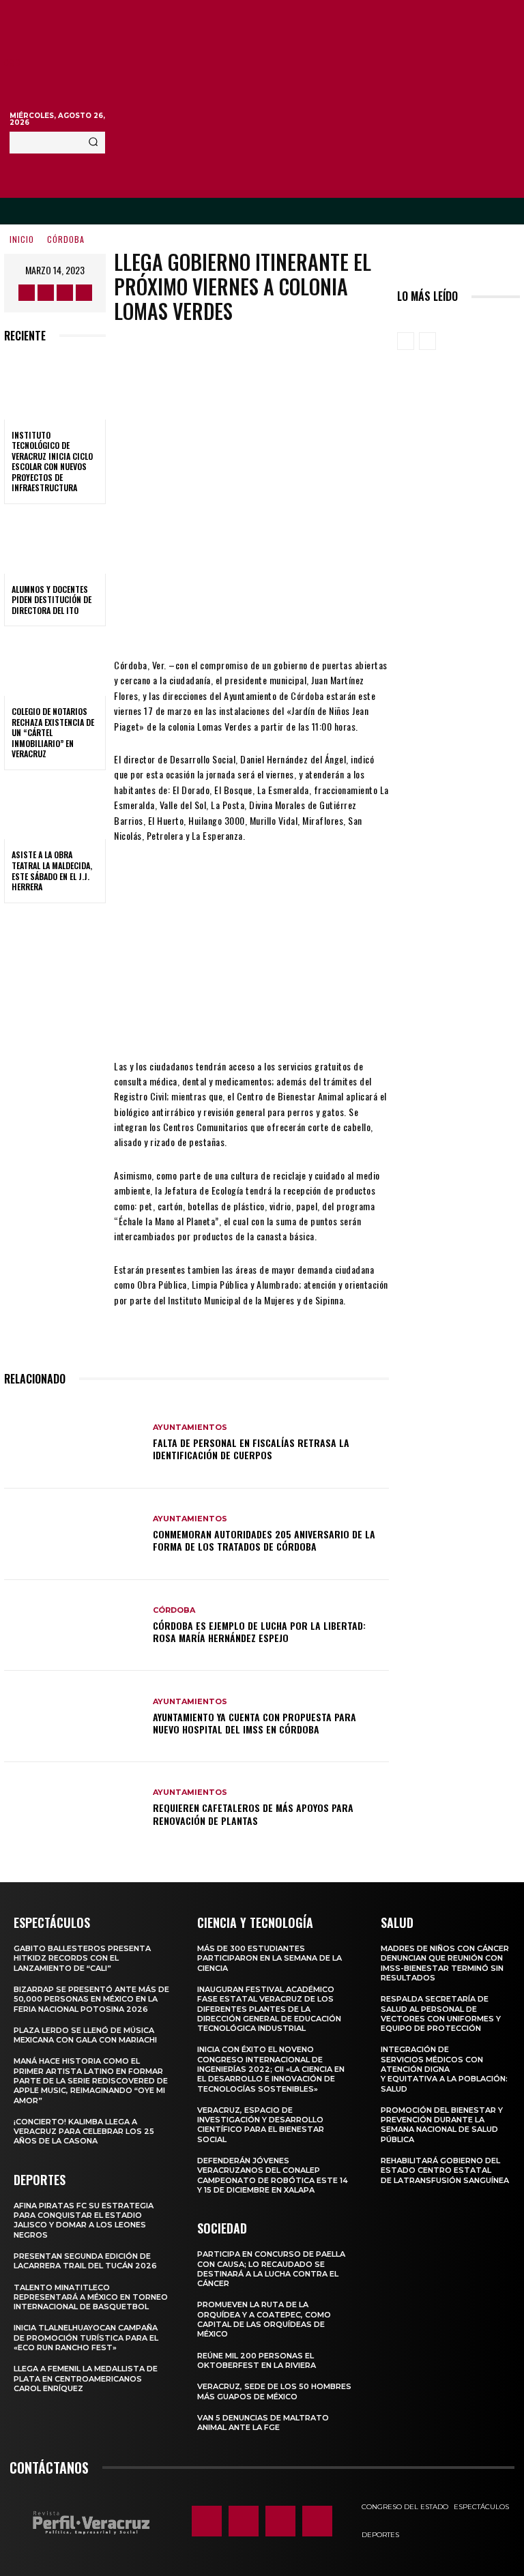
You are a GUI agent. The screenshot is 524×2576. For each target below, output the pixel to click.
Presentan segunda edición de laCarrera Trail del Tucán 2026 (85, 2261)
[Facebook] (27, 293)
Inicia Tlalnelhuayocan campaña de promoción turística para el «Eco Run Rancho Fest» (86, 2338)
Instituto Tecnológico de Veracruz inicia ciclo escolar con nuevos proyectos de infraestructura (52, 462)
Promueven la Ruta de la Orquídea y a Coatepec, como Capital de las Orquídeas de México (264, 2319)
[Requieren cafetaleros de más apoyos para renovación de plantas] (73, 1808)
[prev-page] (406, 341)
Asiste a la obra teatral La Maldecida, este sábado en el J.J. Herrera (52, 870)
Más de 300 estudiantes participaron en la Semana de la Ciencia (270, 1958)
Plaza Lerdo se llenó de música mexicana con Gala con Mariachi (85, 2035)
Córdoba (66, 239)
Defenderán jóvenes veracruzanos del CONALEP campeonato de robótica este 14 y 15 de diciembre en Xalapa (273, 2175)
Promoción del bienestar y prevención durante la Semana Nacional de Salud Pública (442, 2125)
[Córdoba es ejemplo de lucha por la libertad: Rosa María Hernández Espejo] (73, 1626)
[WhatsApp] (323, 617)
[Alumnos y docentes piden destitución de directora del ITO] (55, 543)
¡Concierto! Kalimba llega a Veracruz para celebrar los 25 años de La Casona (84, 2132)
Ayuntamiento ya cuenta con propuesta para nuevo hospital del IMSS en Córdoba (254, 1723)
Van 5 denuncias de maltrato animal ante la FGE (263, 2423)
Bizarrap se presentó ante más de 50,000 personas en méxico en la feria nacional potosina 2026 (91, 1999)
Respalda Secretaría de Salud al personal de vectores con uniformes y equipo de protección (441, 2014)
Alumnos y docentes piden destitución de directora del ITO (52, 600)
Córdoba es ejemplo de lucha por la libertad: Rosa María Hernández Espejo (259, 1631)
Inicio (22, 239)
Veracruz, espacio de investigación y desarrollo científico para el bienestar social (261, 2125)
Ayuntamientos (190, 1428)
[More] (365, 617)
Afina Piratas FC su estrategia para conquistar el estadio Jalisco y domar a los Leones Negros (84, 2220)
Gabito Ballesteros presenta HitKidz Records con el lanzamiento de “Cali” (82, 1958)
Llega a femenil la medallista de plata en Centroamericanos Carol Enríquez (86, 2379)
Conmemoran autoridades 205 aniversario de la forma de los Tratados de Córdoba (264, 1540)
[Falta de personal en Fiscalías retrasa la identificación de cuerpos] (73, 1443)
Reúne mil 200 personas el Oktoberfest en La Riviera (257, 2360)
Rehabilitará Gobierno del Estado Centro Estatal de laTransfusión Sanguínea (445, 2170)
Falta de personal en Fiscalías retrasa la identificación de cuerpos (251, 1449)
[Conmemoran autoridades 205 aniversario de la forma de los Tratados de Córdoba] (73, 1534)
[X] (65, 293)
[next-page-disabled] (427, 341)
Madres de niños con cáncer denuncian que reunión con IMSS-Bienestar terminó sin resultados (445, 1963)
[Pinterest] (282, 617)
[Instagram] (46, 293)
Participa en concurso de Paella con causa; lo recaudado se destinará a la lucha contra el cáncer (271, 2269)
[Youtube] (84, 293)
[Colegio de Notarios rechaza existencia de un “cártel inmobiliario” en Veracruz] (55, 665)
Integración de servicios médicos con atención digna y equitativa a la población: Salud (444, 2069)
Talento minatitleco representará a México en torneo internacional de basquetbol (91, 2297)
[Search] (93, 143)
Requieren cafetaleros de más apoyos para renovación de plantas (253, 1814)
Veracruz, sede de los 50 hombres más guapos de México (274, 2391)
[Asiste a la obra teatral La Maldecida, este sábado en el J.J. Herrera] (55, 809)
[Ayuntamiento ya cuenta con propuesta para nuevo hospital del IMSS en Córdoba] (73, 1716)
